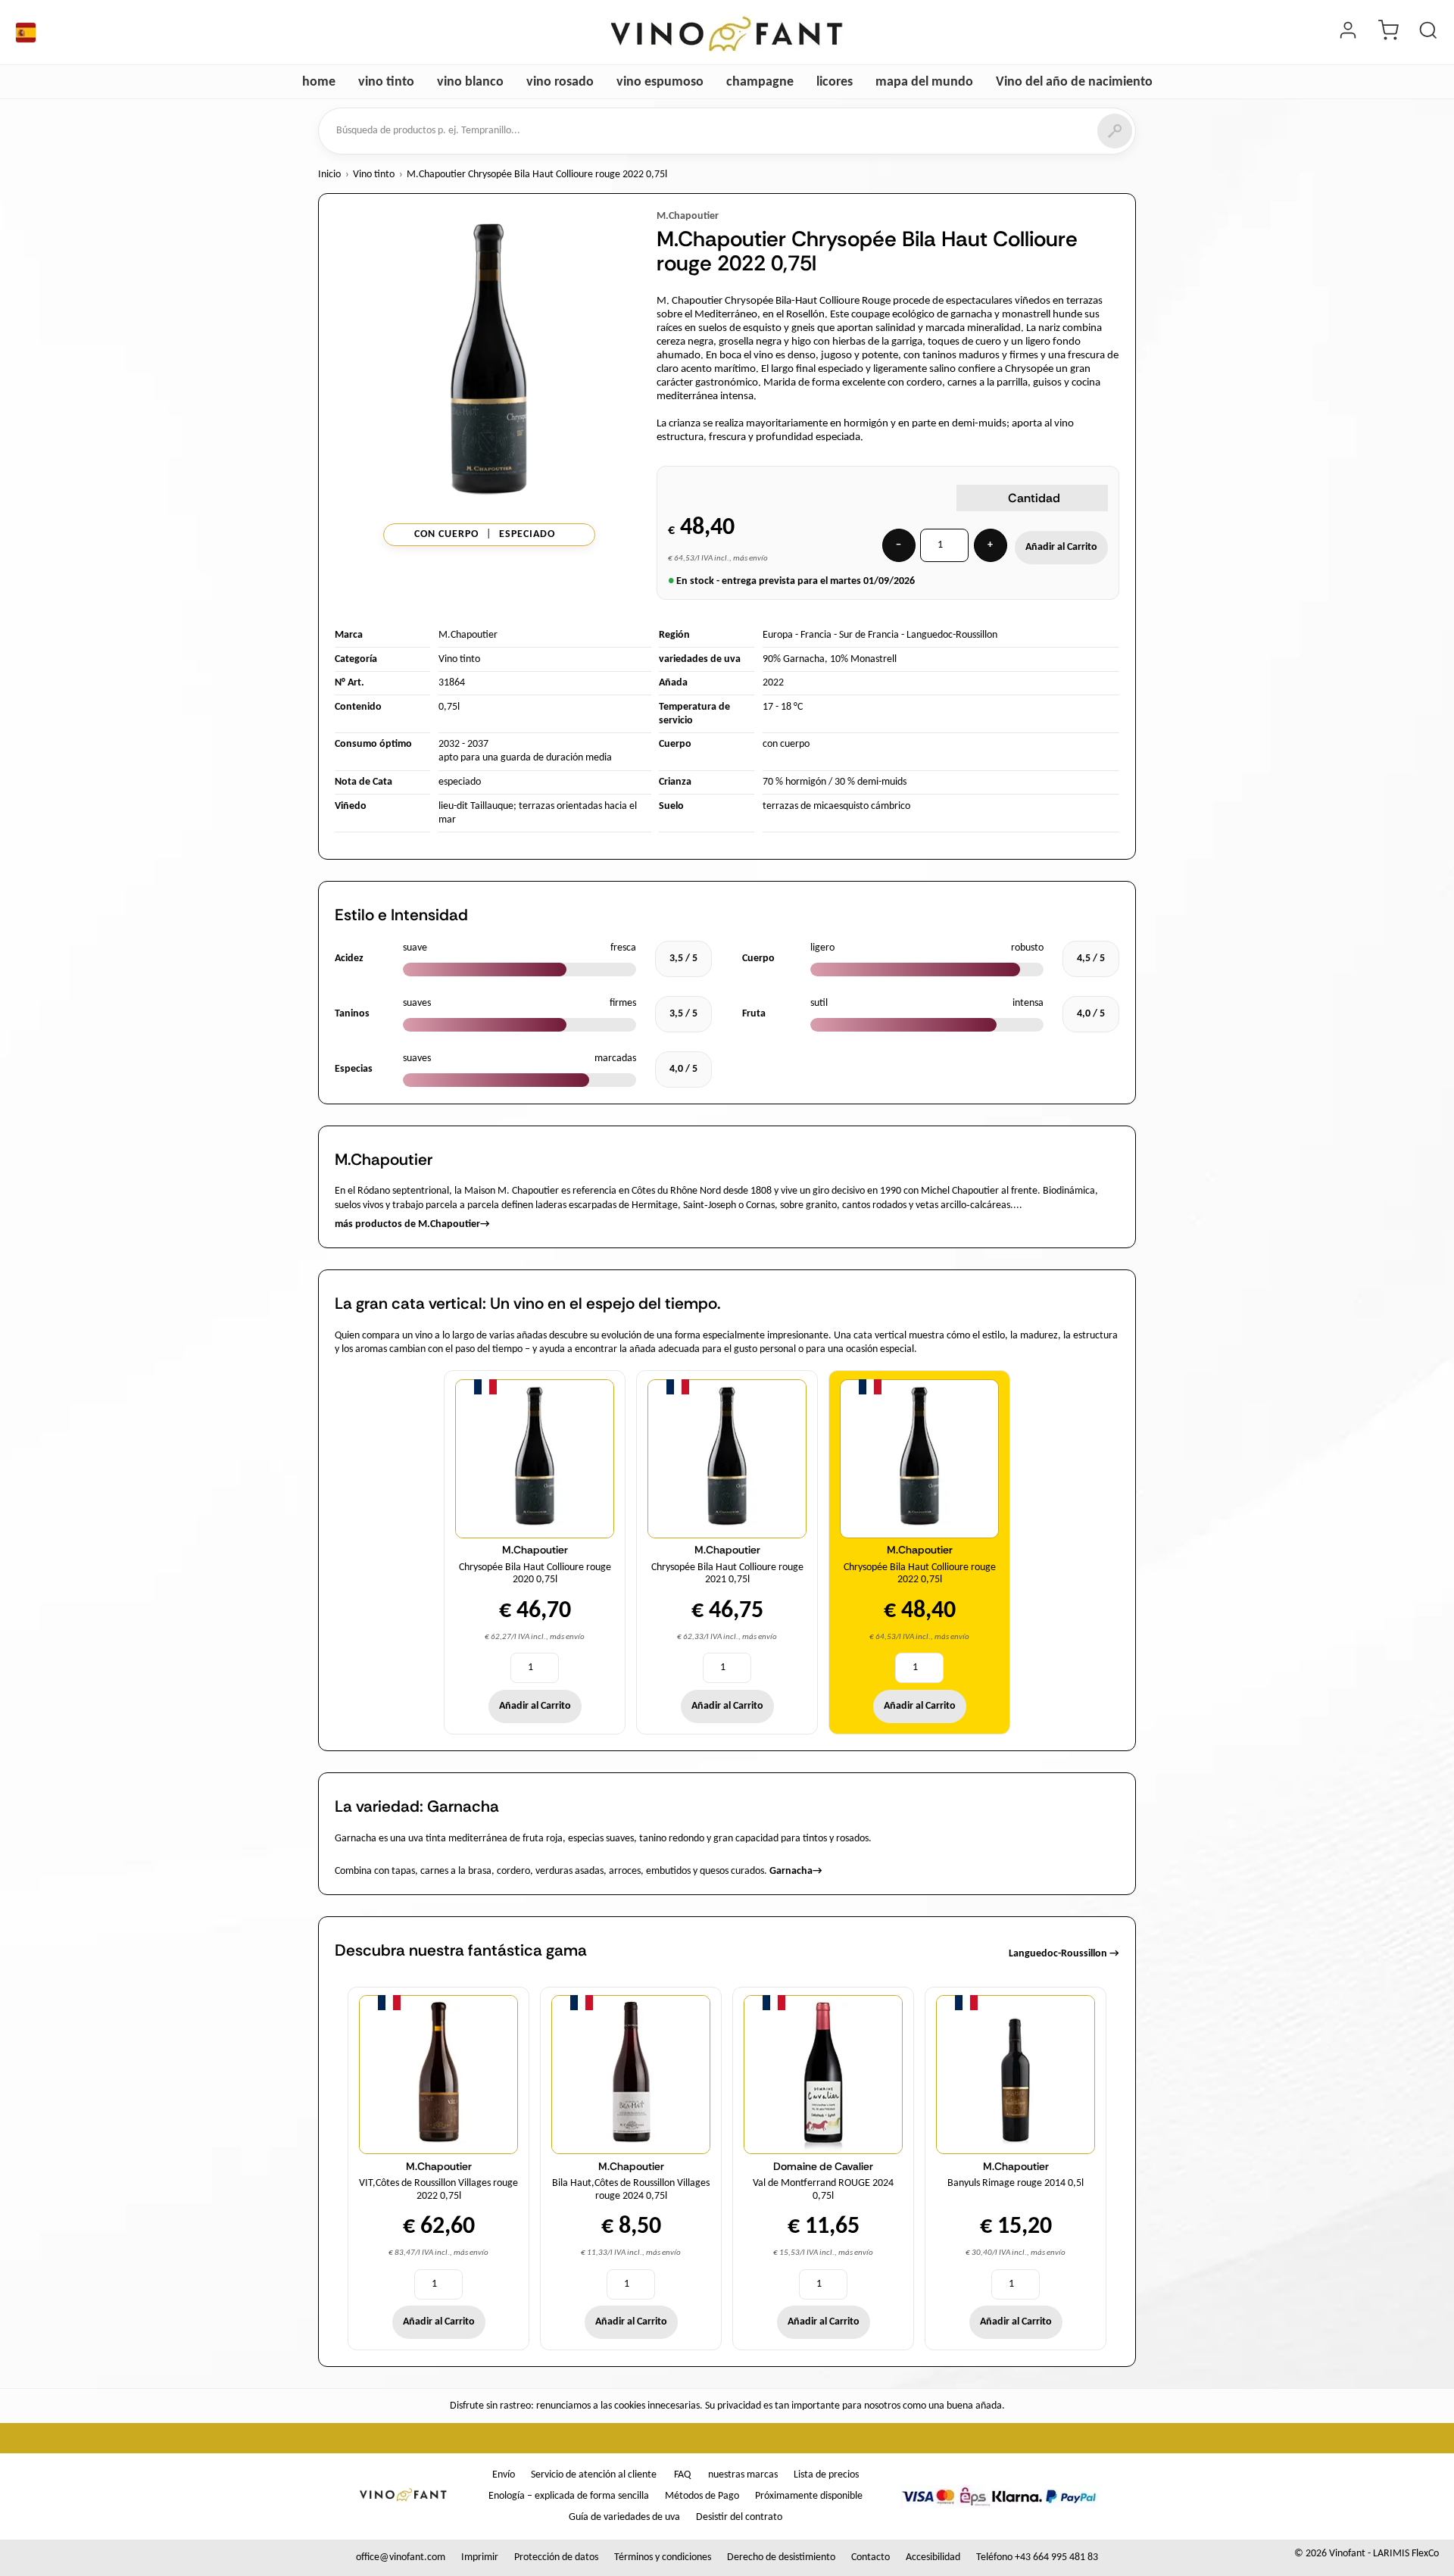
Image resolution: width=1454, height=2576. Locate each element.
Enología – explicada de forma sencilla (569, 2496)
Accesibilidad (933, 2557)
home (319, 82)
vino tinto (386, 82)
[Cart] (1388, 33)
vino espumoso (660, 82)
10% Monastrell (863, 659)
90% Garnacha (794, 659)
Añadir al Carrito (1061, 547)
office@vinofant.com (401, 2557)
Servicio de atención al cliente (594, 2475)
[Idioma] (26, 33)
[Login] (1348, 33)
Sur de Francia (869, 635)
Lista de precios (826, 2475)
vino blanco (470, 82)
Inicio (329, 175)
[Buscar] (1115, 131)
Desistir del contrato (739, 2517)
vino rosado (560, 82)
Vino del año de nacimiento (1074, 82)
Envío (504, 2475)
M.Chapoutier (688, 216)
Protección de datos (556, 2557)
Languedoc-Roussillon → (1064, 1954)
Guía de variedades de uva (624, 2517)
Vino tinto (374, 175)
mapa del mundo (924, 82)
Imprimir (480, 2557)
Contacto (871, 2557)
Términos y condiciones (663, 2557)
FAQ (682, 2475)
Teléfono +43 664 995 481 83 (1037, 2557)
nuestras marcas (743, 2475)
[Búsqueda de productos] (1428, 33)
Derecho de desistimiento (781, 2557)
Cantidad (1034, 498)
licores (835, 82)
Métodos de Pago (702, 2496)
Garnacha (796, 1871)
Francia (816, 635)
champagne (760, 82)
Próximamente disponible (809, 2496)
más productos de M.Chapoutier (412, 1224)
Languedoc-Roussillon (952, 635)
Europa (778, 635)
